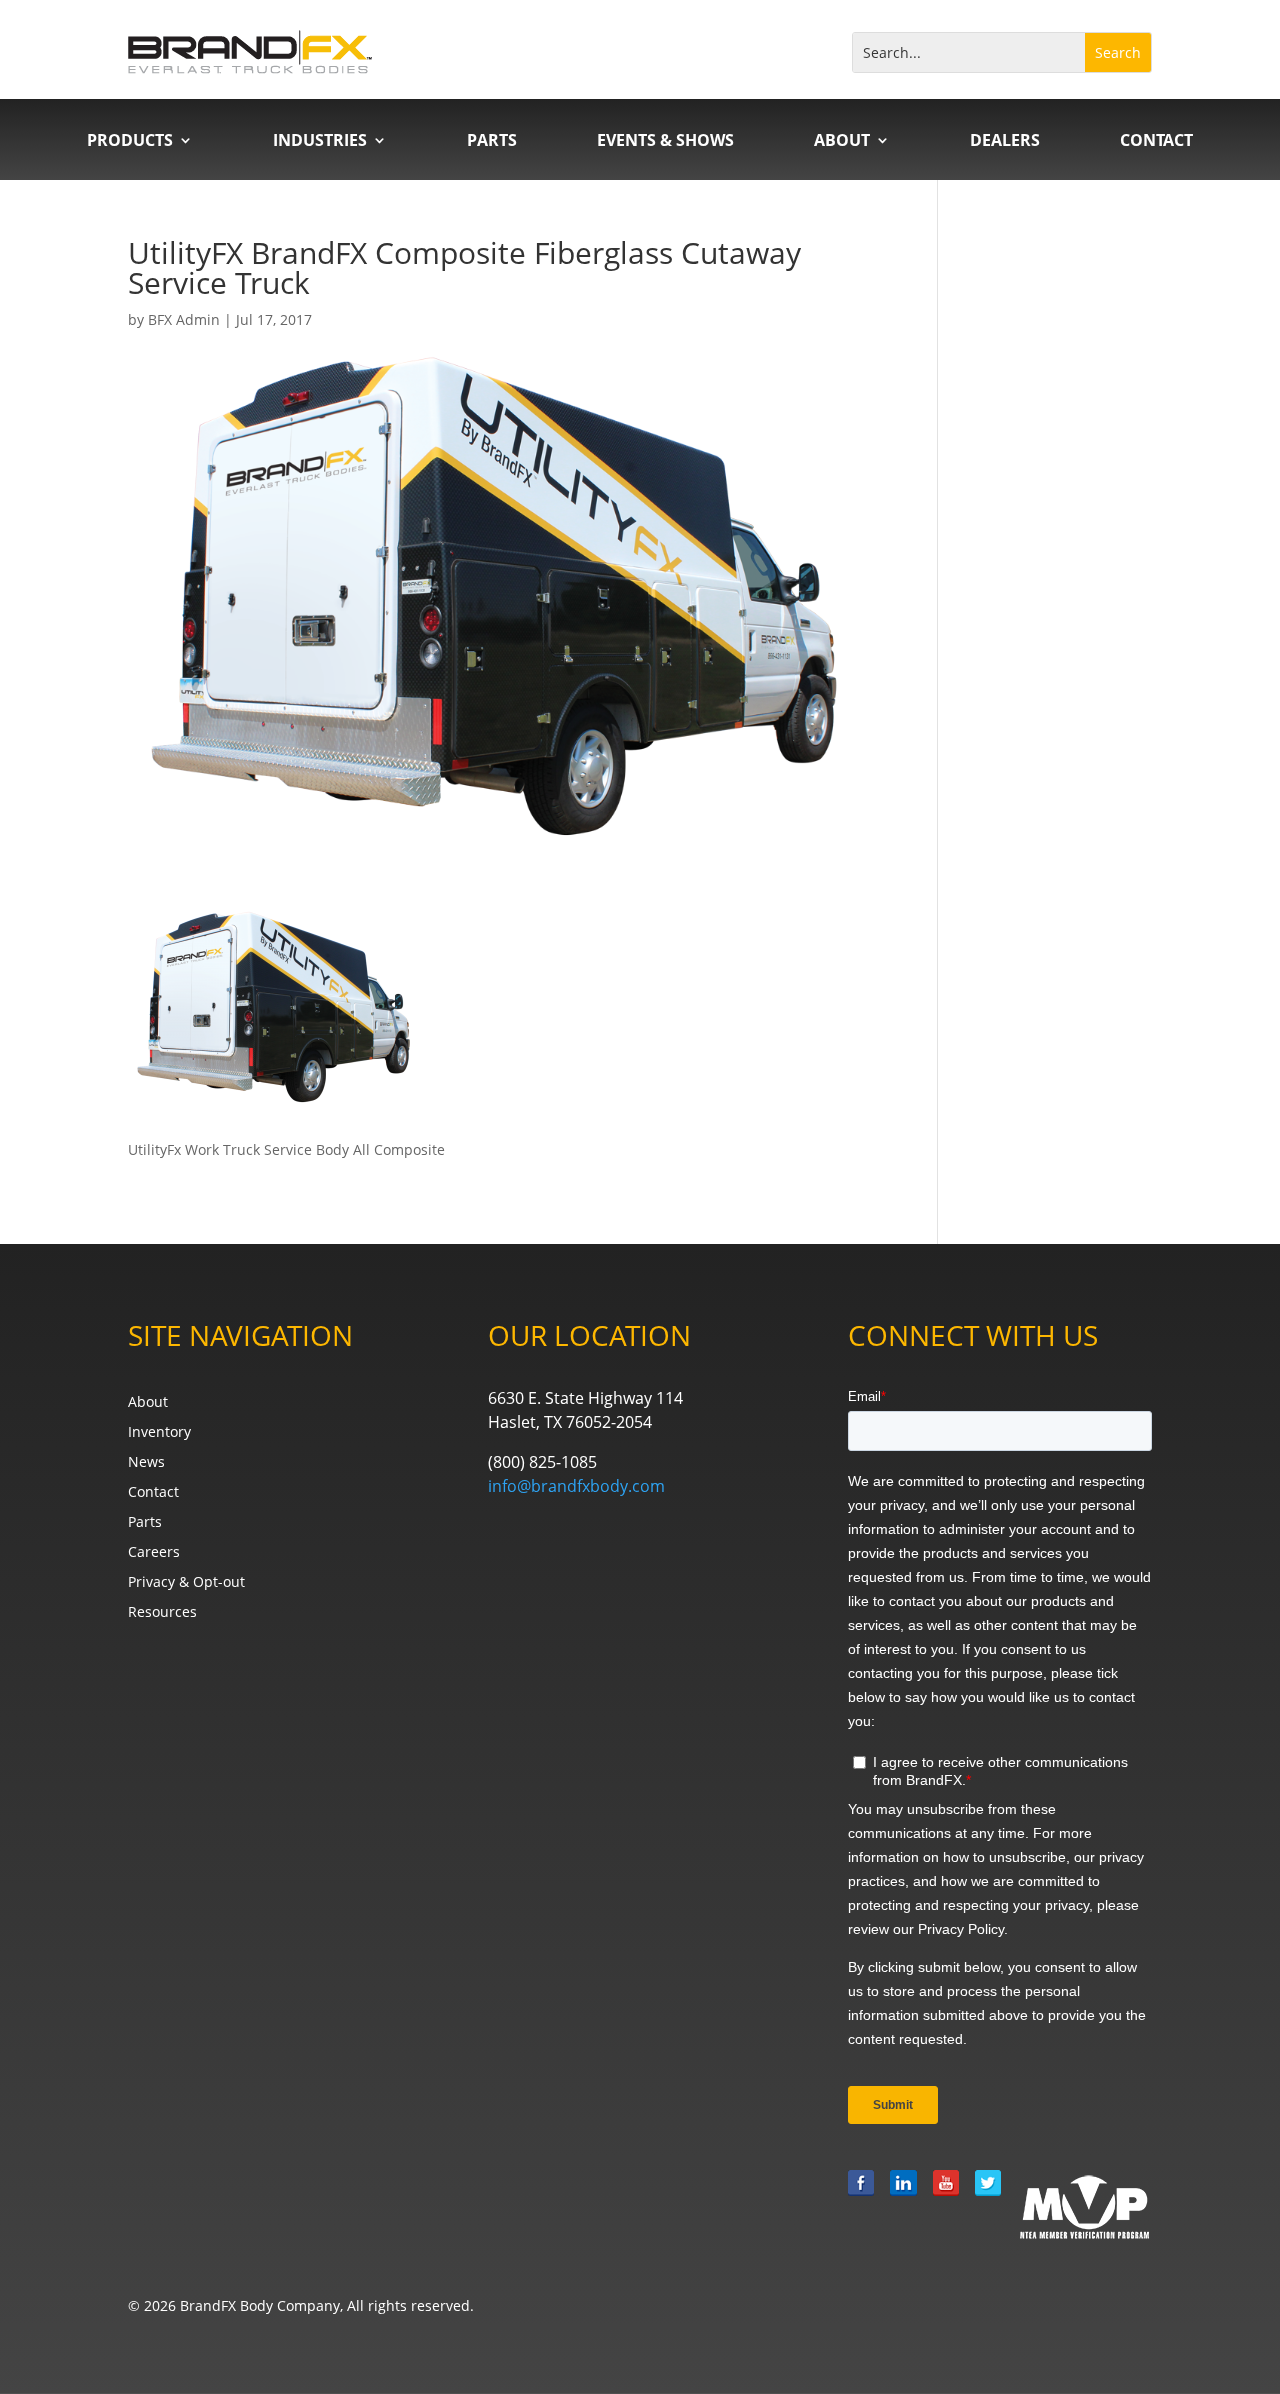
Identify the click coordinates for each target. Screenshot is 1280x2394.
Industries (320, 142)
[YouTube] (946, 2206)
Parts (492, 142)
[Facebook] (861, 2206)
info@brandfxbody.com (576, 1486)
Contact (1156, 142)
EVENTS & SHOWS (665, 142)
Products (130, 142)
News (146, 1463)
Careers (154, 1553)
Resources (162, 1613)
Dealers (1005, 142)
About (842, 142)
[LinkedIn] (903, 2206)
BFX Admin (184, 319)
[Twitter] (988, 2206)
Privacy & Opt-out (186, 1583)
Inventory (159, 1433)
